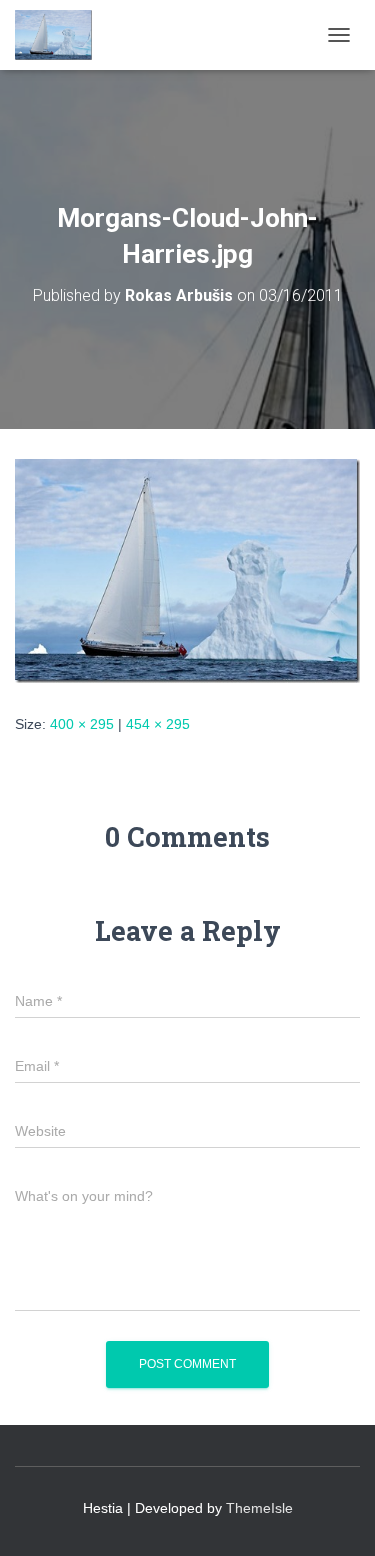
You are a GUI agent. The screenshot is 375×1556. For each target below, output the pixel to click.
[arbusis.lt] (61, 35)
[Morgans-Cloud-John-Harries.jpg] (187, 569)
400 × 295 (82, 724)
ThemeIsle (259, 1508)
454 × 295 (158, 724)
